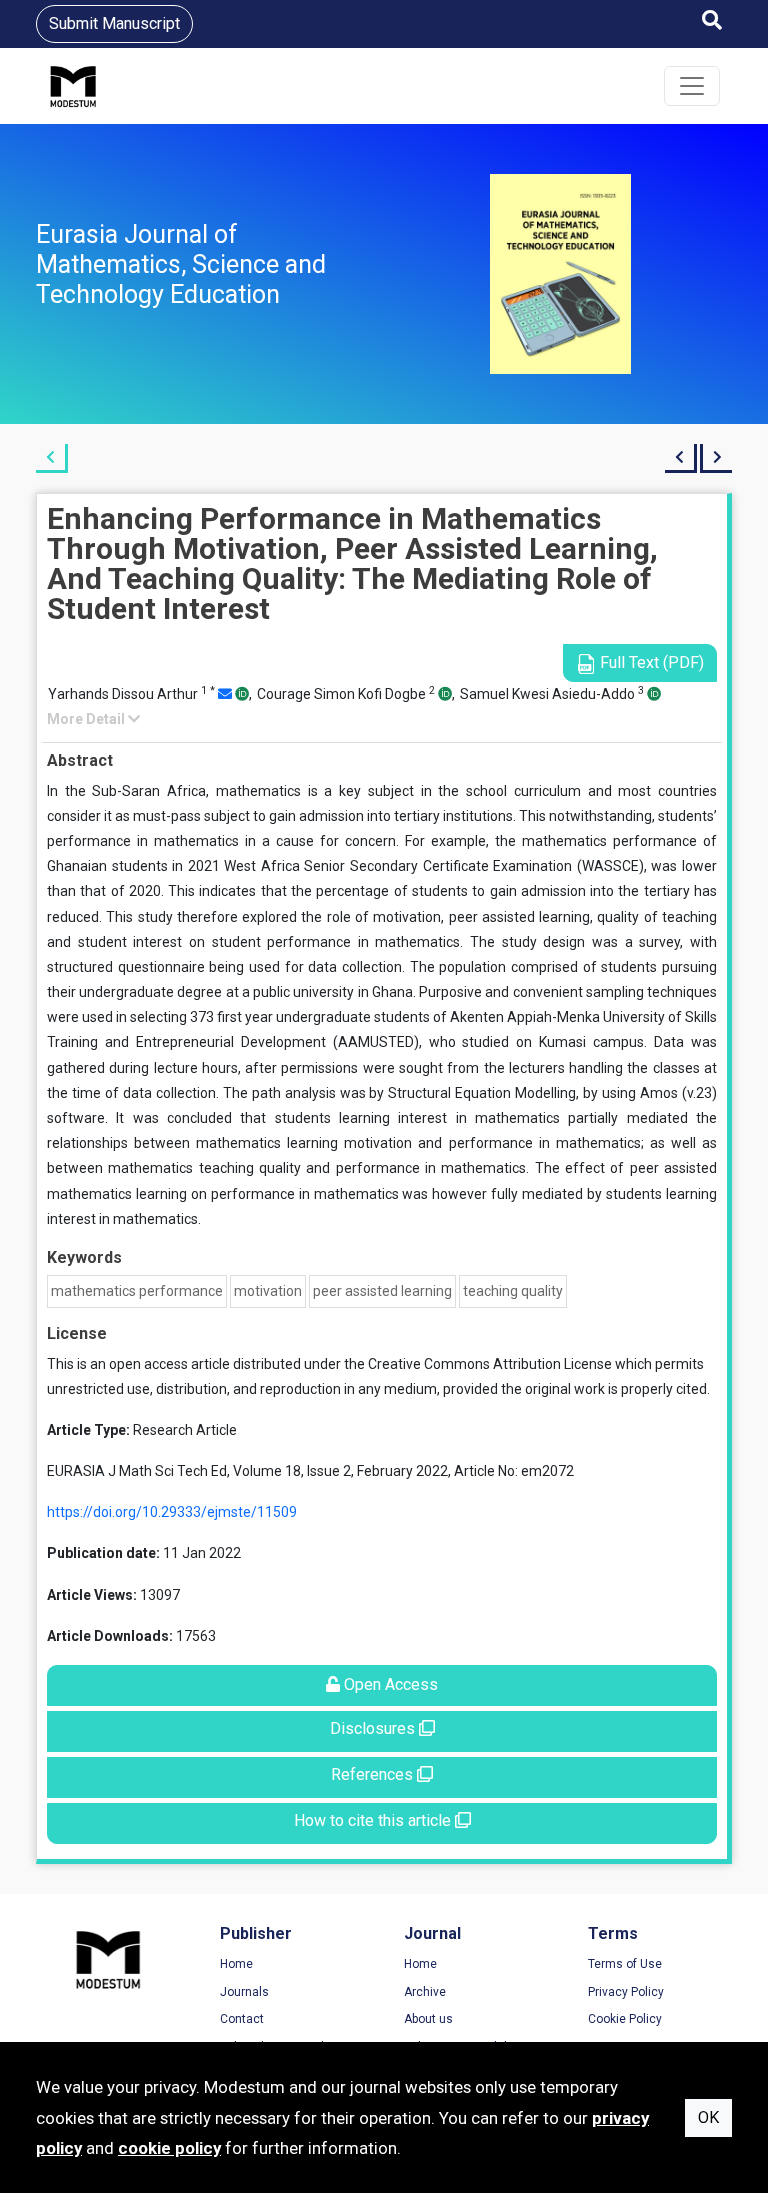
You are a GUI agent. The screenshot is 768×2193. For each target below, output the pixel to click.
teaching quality (513, 1291)
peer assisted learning (382, 1291)
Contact (242, 2019)
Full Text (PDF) (650, 662)
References (374, 1774)
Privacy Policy (626, 1992)
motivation (268, 1291)
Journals (244, 1992)
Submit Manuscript (114, 23)
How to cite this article (374, 1820)
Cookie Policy (625, 2019)
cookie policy (169, 2148)
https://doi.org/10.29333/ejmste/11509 (172, 1512)
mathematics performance (137, 1291)
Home (236, 1964)
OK (708, 2117)
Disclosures (374, 1728)
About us (428, 2019)
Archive (425, 1992)
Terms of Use (625, 1964)
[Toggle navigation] (692, 86)
